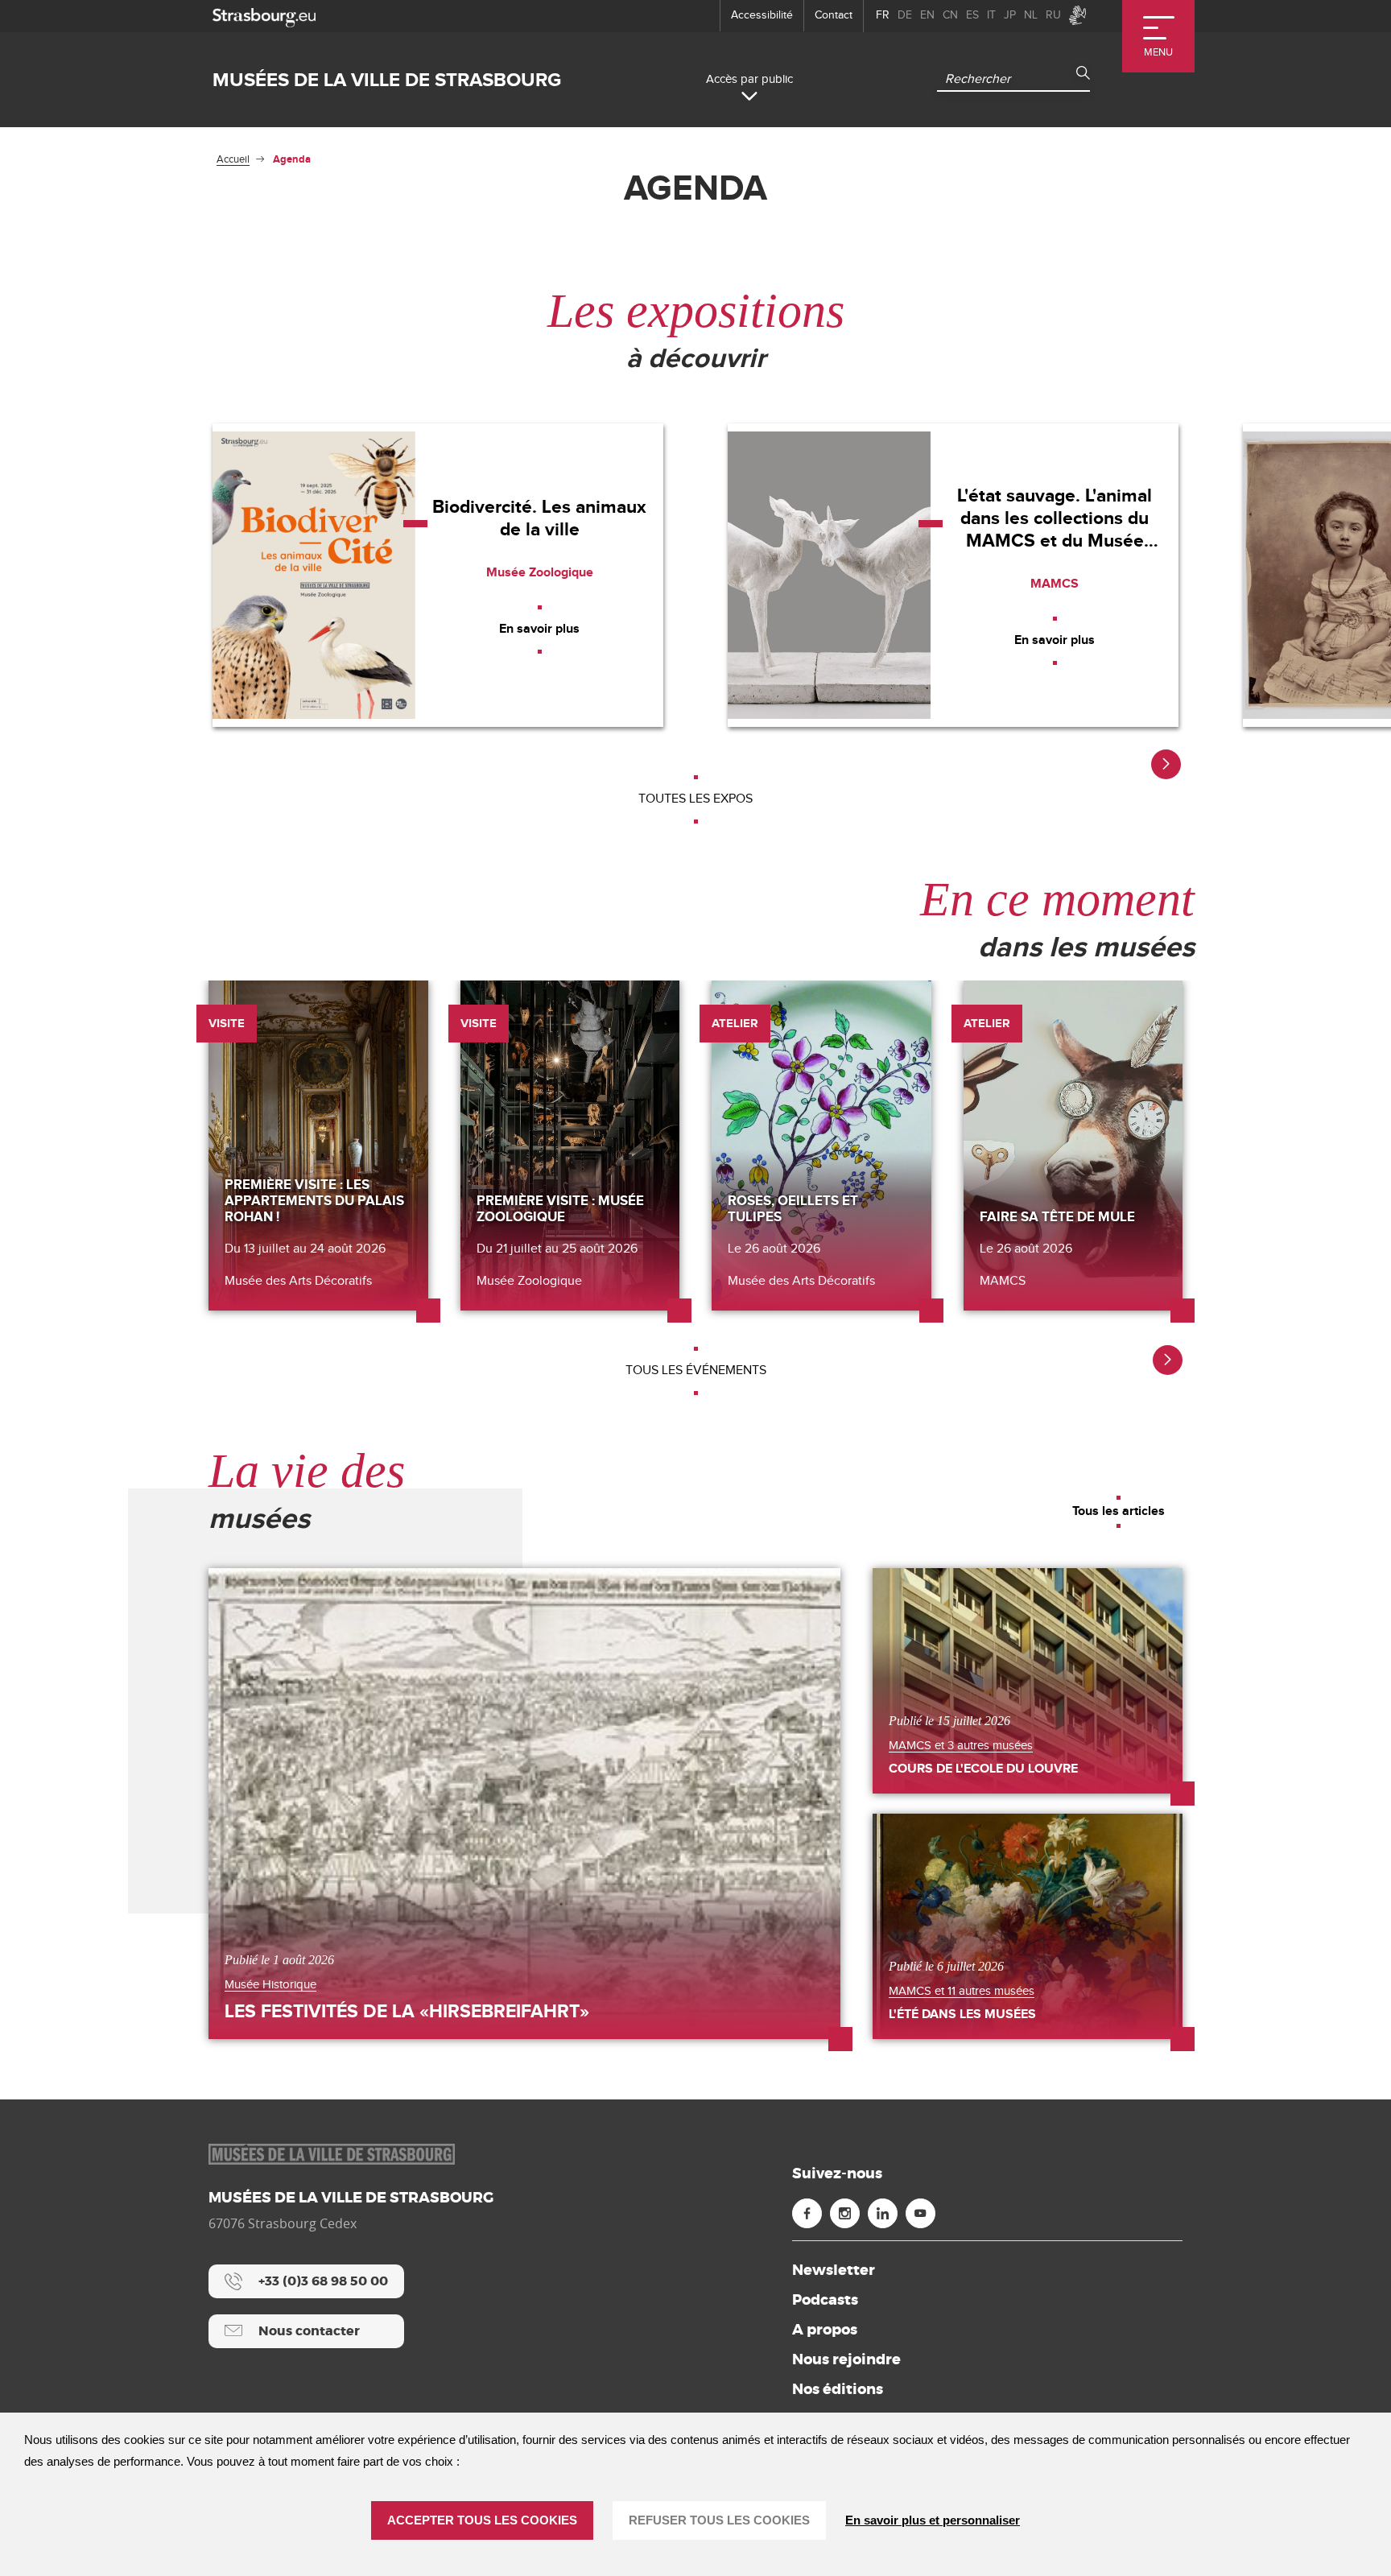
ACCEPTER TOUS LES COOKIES (482, 2520)
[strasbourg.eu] (264, 16)
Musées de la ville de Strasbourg (387, 80)
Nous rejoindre (846, 2359)
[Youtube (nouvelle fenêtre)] (920, 2213)
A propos (825, 2330)
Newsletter (834, 2270)
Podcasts (825, 2300)
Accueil (233, 159)
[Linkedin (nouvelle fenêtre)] (883, 2213)
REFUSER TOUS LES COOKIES (719, 2520)
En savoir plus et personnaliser (933, 2520)
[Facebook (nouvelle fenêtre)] (807, 2213)
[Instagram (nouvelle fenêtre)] (845, 2213)
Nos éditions (838, 2389)
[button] (1166, 764)
